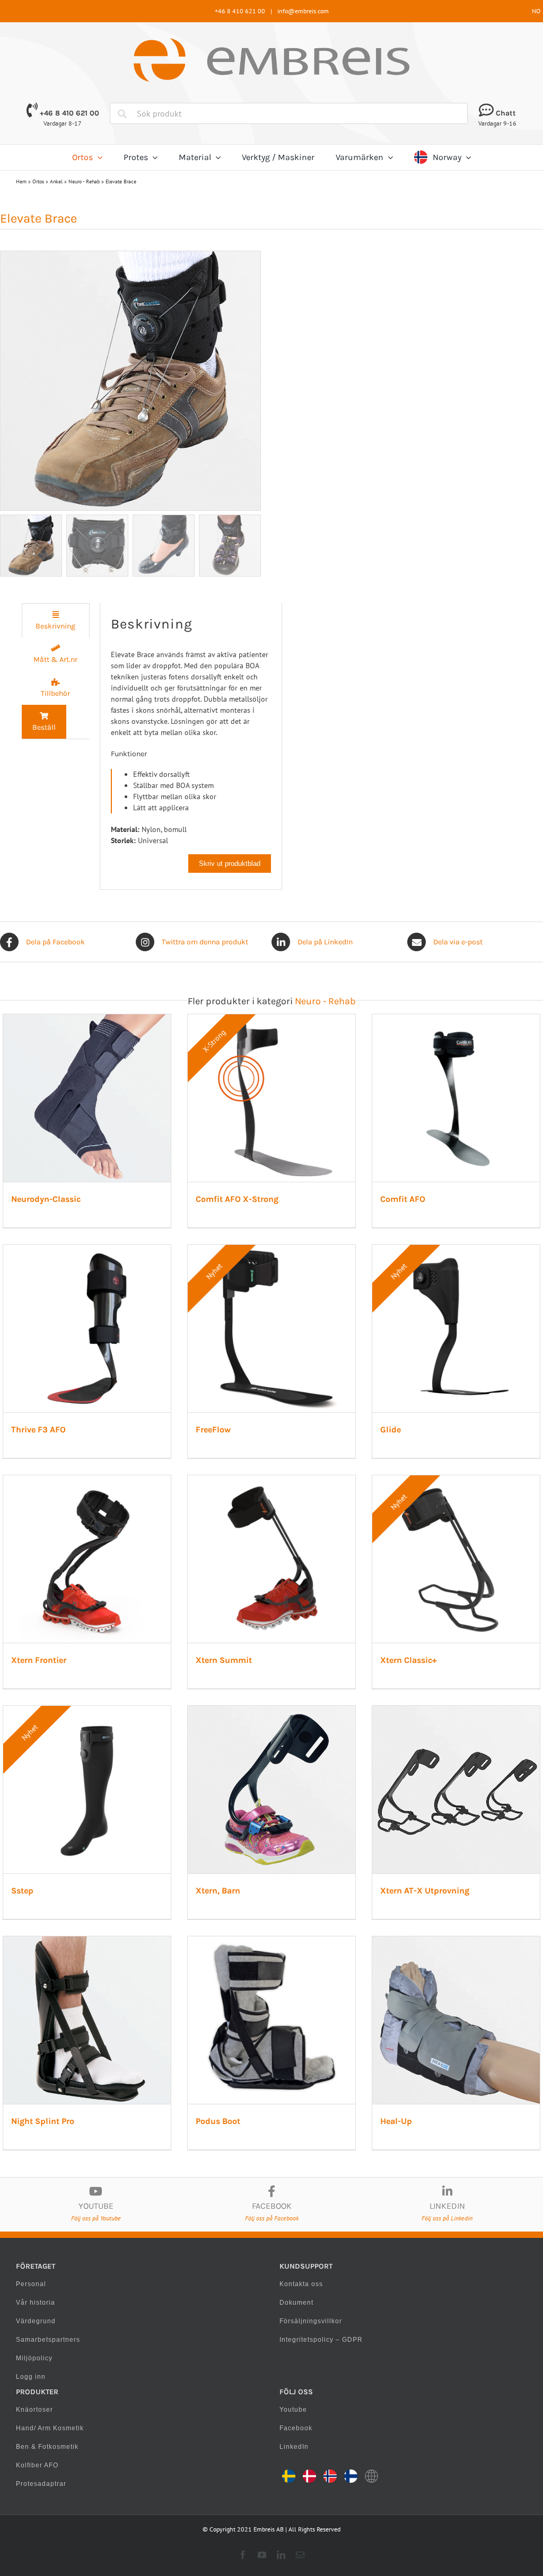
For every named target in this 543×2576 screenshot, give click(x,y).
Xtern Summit (224, 1660)
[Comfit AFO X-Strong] (271, 1020)
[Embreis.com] (271, 42)
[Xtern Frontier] (87, 1481)
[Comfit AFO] (456, 1020)
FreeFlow (213, 1429)
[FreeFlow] (271, 1250)
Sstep (22, 1891)
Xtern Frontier (39, 1660)
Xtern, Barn (218, 1891)
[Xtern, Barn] (271, 1711)
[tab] (56, 620)
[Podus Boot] (271, 1942)
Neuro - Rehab (84, 182)
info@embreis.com (303, 11)
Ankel (56, 182)
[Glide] (456, 1250)
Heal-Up (396, 2121)
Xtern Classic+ (409, 1660)
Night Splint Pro (43, 2121)
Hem (21, 182)
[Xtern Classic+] (456, 1481)
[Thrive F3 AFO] (87, 1250)
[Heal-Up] (456, 1942)
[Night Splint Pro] (87, 1942)
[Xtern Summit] (271, 1481)
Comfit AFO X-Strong (237, 1199)
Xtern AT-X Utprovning (425, 1891)
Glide (391, 1429)
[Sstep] (87, 1711)
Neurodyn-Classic (46, 1199)
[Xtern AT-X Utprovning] (456, 1711)
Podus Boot (218, 2121)
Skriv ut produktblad (230, 864)
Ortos (38, 182)
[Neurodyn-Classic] (87, 1020)
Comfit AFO (403, 1199)
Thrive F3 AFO (38, 1429)
